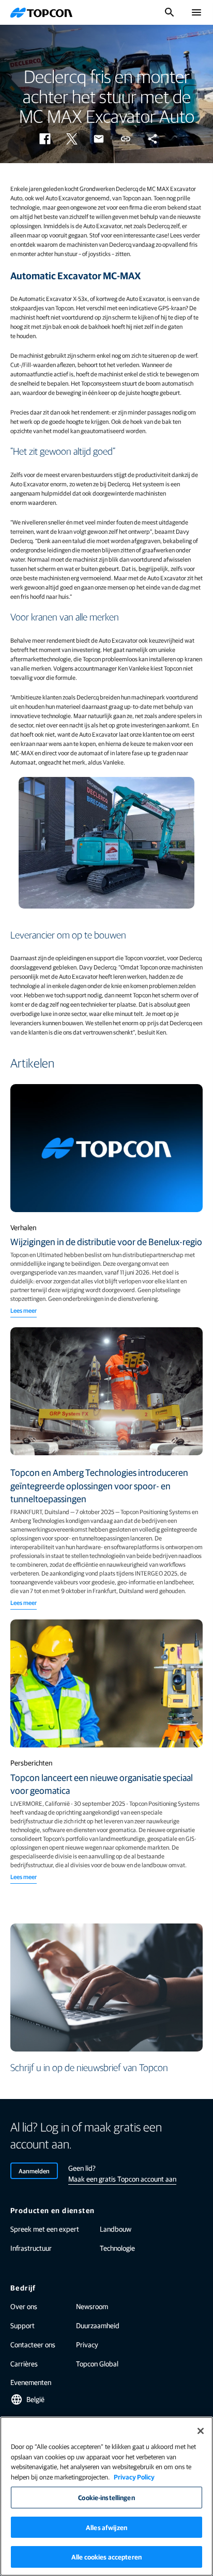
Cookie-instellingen (106, 2497)
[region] (106, 2496)
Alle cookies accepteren (106, 2557)
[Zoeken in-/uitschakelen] (170, 12)
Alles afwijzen (106, 2527)
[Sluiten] (201, 2431)
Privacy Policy (134, 2477)
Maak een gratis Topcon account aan (122, 2179)
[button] (45, 139)
